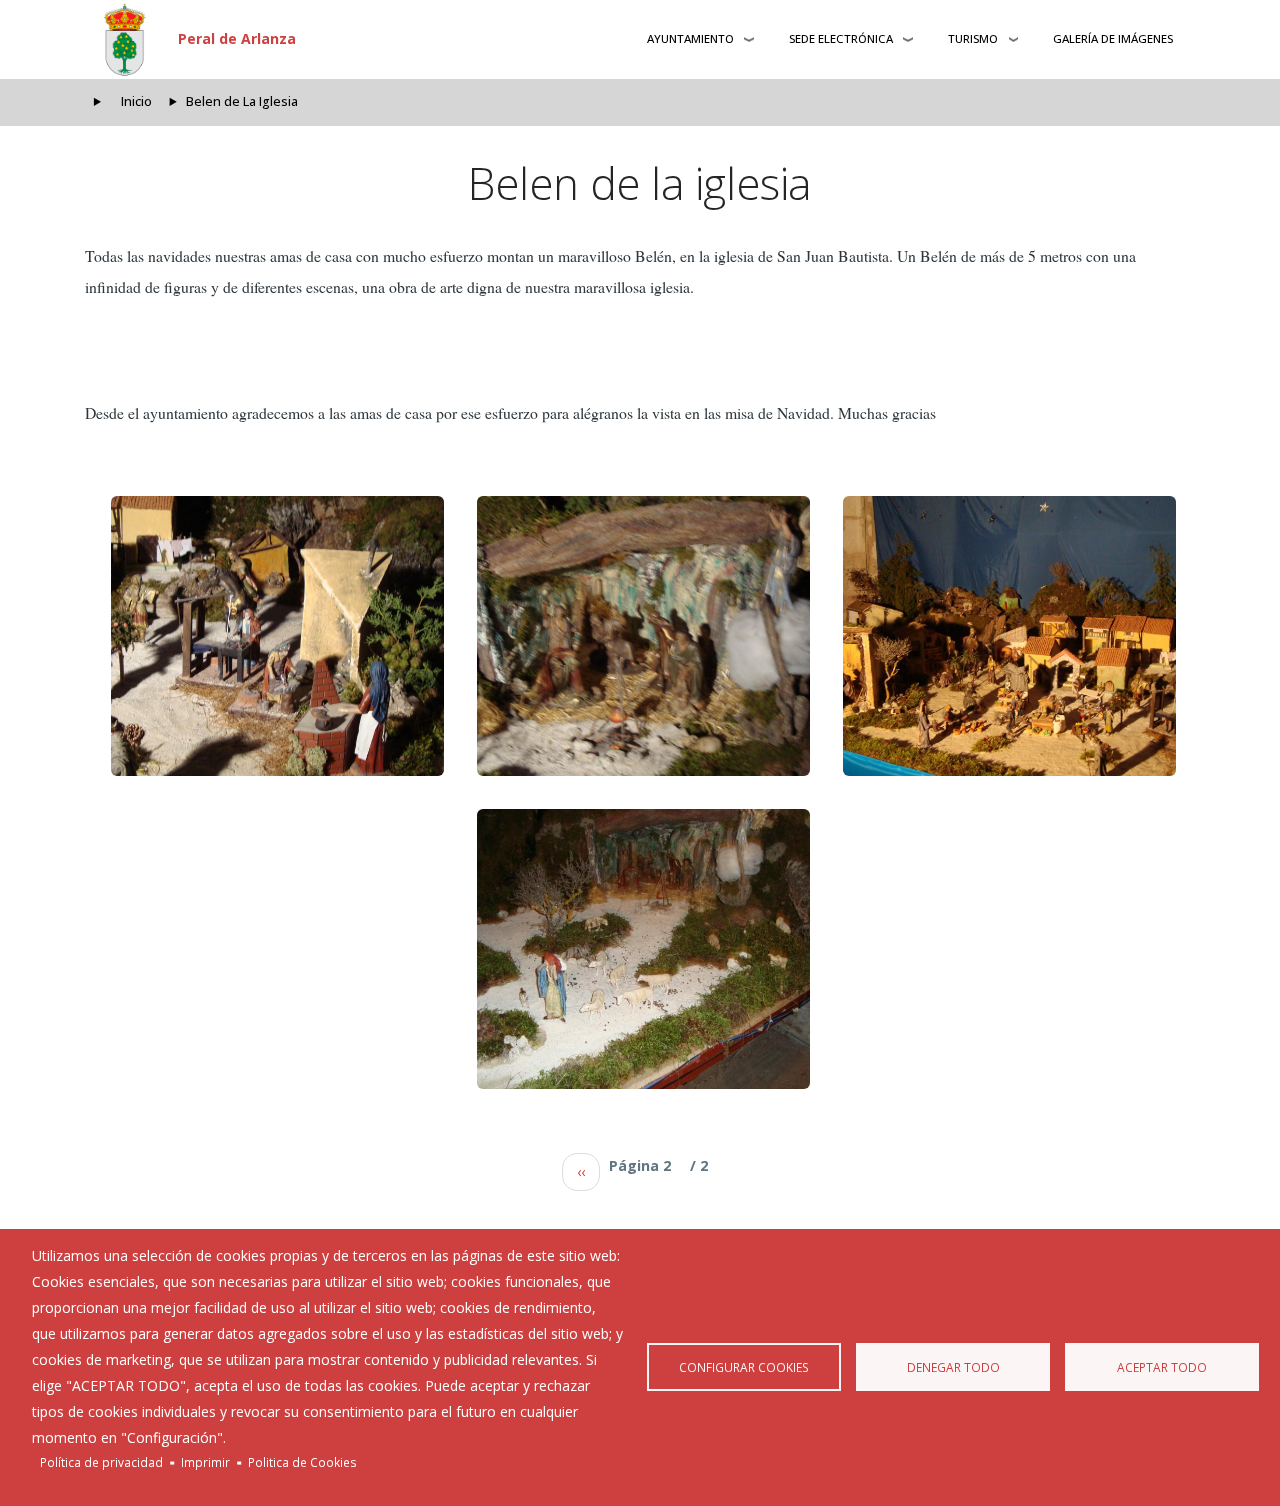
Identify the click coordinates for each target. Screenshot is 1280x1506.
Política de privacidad (101, 1462)
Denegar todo (953, 1367)
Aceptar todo (1162, 1367)
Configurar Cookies (744, 1367)
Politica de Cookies (302, 1462)
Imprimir (205, 1462)
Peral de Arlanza (237, 38)
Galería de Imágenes (1113, 38)
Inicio (136, 101)
